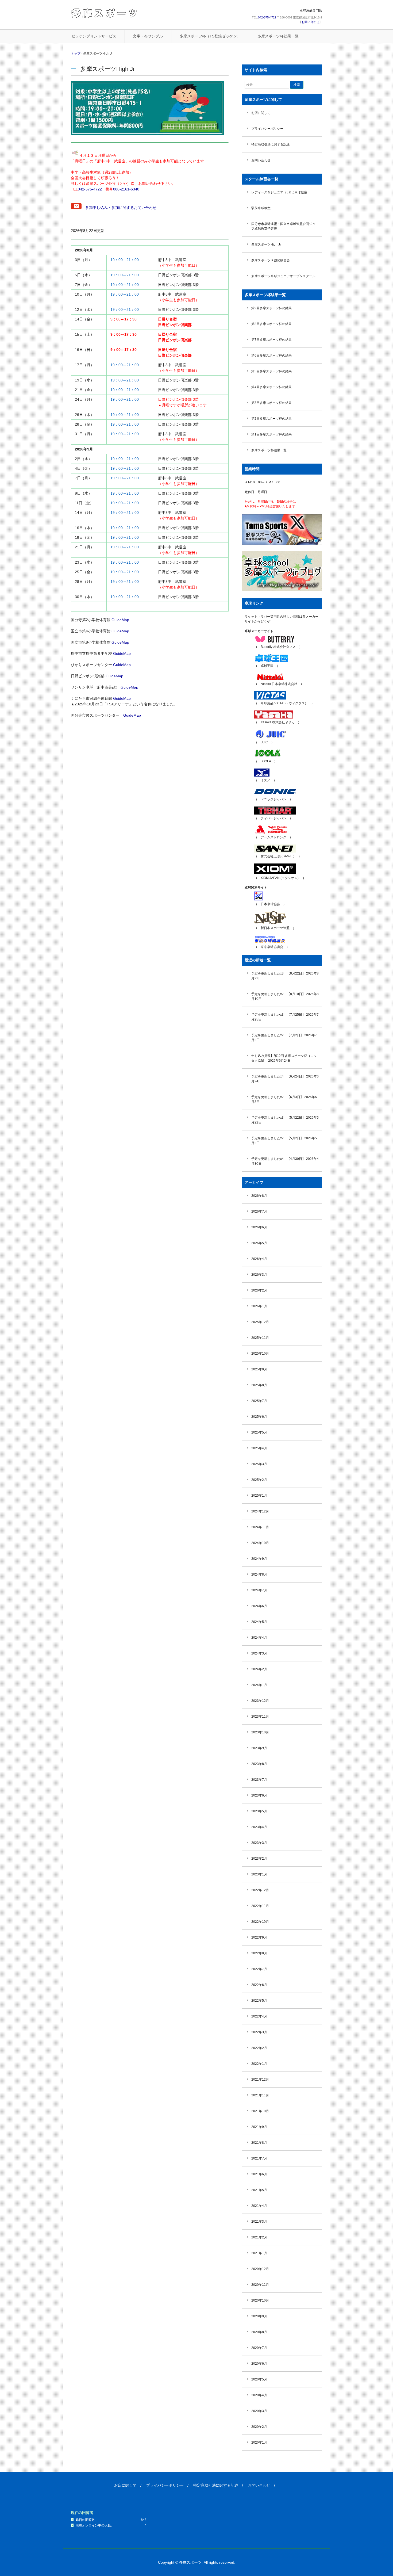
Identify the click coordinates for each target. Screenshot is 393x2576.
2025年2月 (259, 1480)
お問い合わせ (310, 22)
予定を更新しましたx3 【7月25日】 (278, 1015)
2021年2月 (259, 2237)
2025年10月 (260, 1354)
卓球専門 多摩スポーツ (104, 13)
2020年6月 (259, 2364)
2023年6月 (259, 1795)
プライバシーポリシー (267, 129)
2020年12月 (260, 2269)
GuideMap (120, 620)
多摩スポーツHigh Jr (266, 244)
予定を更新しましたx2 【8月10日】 (278, 994)
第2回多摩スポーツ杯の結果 (271, 419)
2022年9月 (259, 1937)
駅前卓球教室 (261, 208)
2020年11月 (260, 2285)
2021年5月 (259, 2190)
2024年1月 (259, 1685)
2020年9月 (259, 2316)
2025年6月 (259, 1417)
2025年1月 (259, 1496)
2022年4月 (259, 2016)
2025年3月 (259, 1464)
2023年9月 (259, 1748)
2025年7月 (259, 1401)
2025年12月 (260, 1322)
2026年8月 (259, 1196)
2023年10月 (260, 1732)
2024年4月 (259, 1638)
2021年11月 (260, 2095)
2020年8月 (259, 2332)
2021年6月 (259, 2174)
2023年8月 (259, 1764)
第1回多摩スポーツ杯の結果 (271, 434)
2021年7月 (259, 2158)
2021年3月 (259, 2222)
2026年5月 (259, 1243)
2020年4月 (259, 2395)
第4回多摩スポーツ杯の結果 (271, 387)
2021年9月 (259, 2127)
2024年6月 (259, 1606)
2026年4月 (259, 1259)
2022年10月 (260, 1922)
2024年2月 (259, 1669)
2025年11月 (260, 1338)
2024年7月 (259, 1590)
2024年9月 (259, 1559)
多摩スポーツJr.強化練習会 (271, 260)
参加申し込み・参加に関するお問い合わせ (119, 208)
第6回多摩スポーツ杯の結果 (271, 356)
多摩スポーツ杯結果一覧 (278, 36)
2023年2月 (259, 1859)
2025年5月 (259, 1432)
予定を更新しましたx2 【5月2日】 (277, 1138)
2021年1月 (259, 2253)
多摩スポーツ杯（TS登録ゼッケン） (210, 36)
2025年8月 (259, 1385)
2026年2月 (259, 1290)
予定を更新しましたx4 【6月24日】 (278, 1076)
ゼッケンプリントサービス (94, 36)
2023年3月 (259, 1843)
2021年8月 (259, 2143)
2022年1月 (259, 2064)
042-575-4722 (267, 17)
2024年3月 (259, 1653)
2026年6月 (259, 1227)
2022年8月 (259, 1953)
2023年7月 (259, 1780)
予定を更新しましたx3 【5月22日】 (278, 1118)
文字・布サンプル (148, 36)
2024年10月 (260, 1543)
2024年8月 (259, 1574)
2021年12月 (260, 2080)
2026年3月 (259, 1275)
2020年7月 (259, 2348)
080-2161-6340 (126, 189)
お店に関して (261, 113)
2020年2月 (259, 2427)
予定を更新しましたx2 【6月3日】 (277, 1097)
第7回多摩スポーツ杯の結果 (271, 340)
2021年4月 (259, 2206)
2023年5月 (259, 1811)
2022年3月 (259, 2032)
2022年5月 (259, 2001)
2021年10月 (260, 2111)
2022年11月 (260, 1906)
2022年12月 (260, 1890)
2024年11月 (260, 1527)
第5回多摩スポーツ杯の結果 (271, 371)
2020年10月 (260, 2300)
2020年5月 (259, 2379)
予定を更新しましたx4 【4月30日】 (278, 1159)
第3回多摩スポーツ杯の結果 (271, 403)
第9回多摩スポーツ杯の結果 (271, 308)
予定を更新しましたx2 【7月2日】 (277, 1035)
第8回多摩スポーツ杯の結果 (271, 324)
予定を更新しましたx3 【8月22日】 (278, 973)
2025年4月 (259, 1448)
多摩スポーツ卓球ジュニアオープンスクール (283, 276)
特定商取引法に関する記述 (271, 144)
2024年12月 (260, 1511)
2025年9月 (259, 1369)
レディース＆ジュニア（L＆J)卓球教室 (279, 192)
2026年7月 (259, 1211)
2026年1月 (259, 1306)
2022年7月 (259, 1969)
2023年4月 (259, 1827)
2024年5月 (259, 1622)
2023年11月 (260, 1717)
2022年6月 (259, 1985)
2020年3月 (259, 2411)
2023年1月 (259, 1874)
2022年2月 (259, 2048)
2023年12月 (260, 1701)
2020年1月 (259, 2443)
